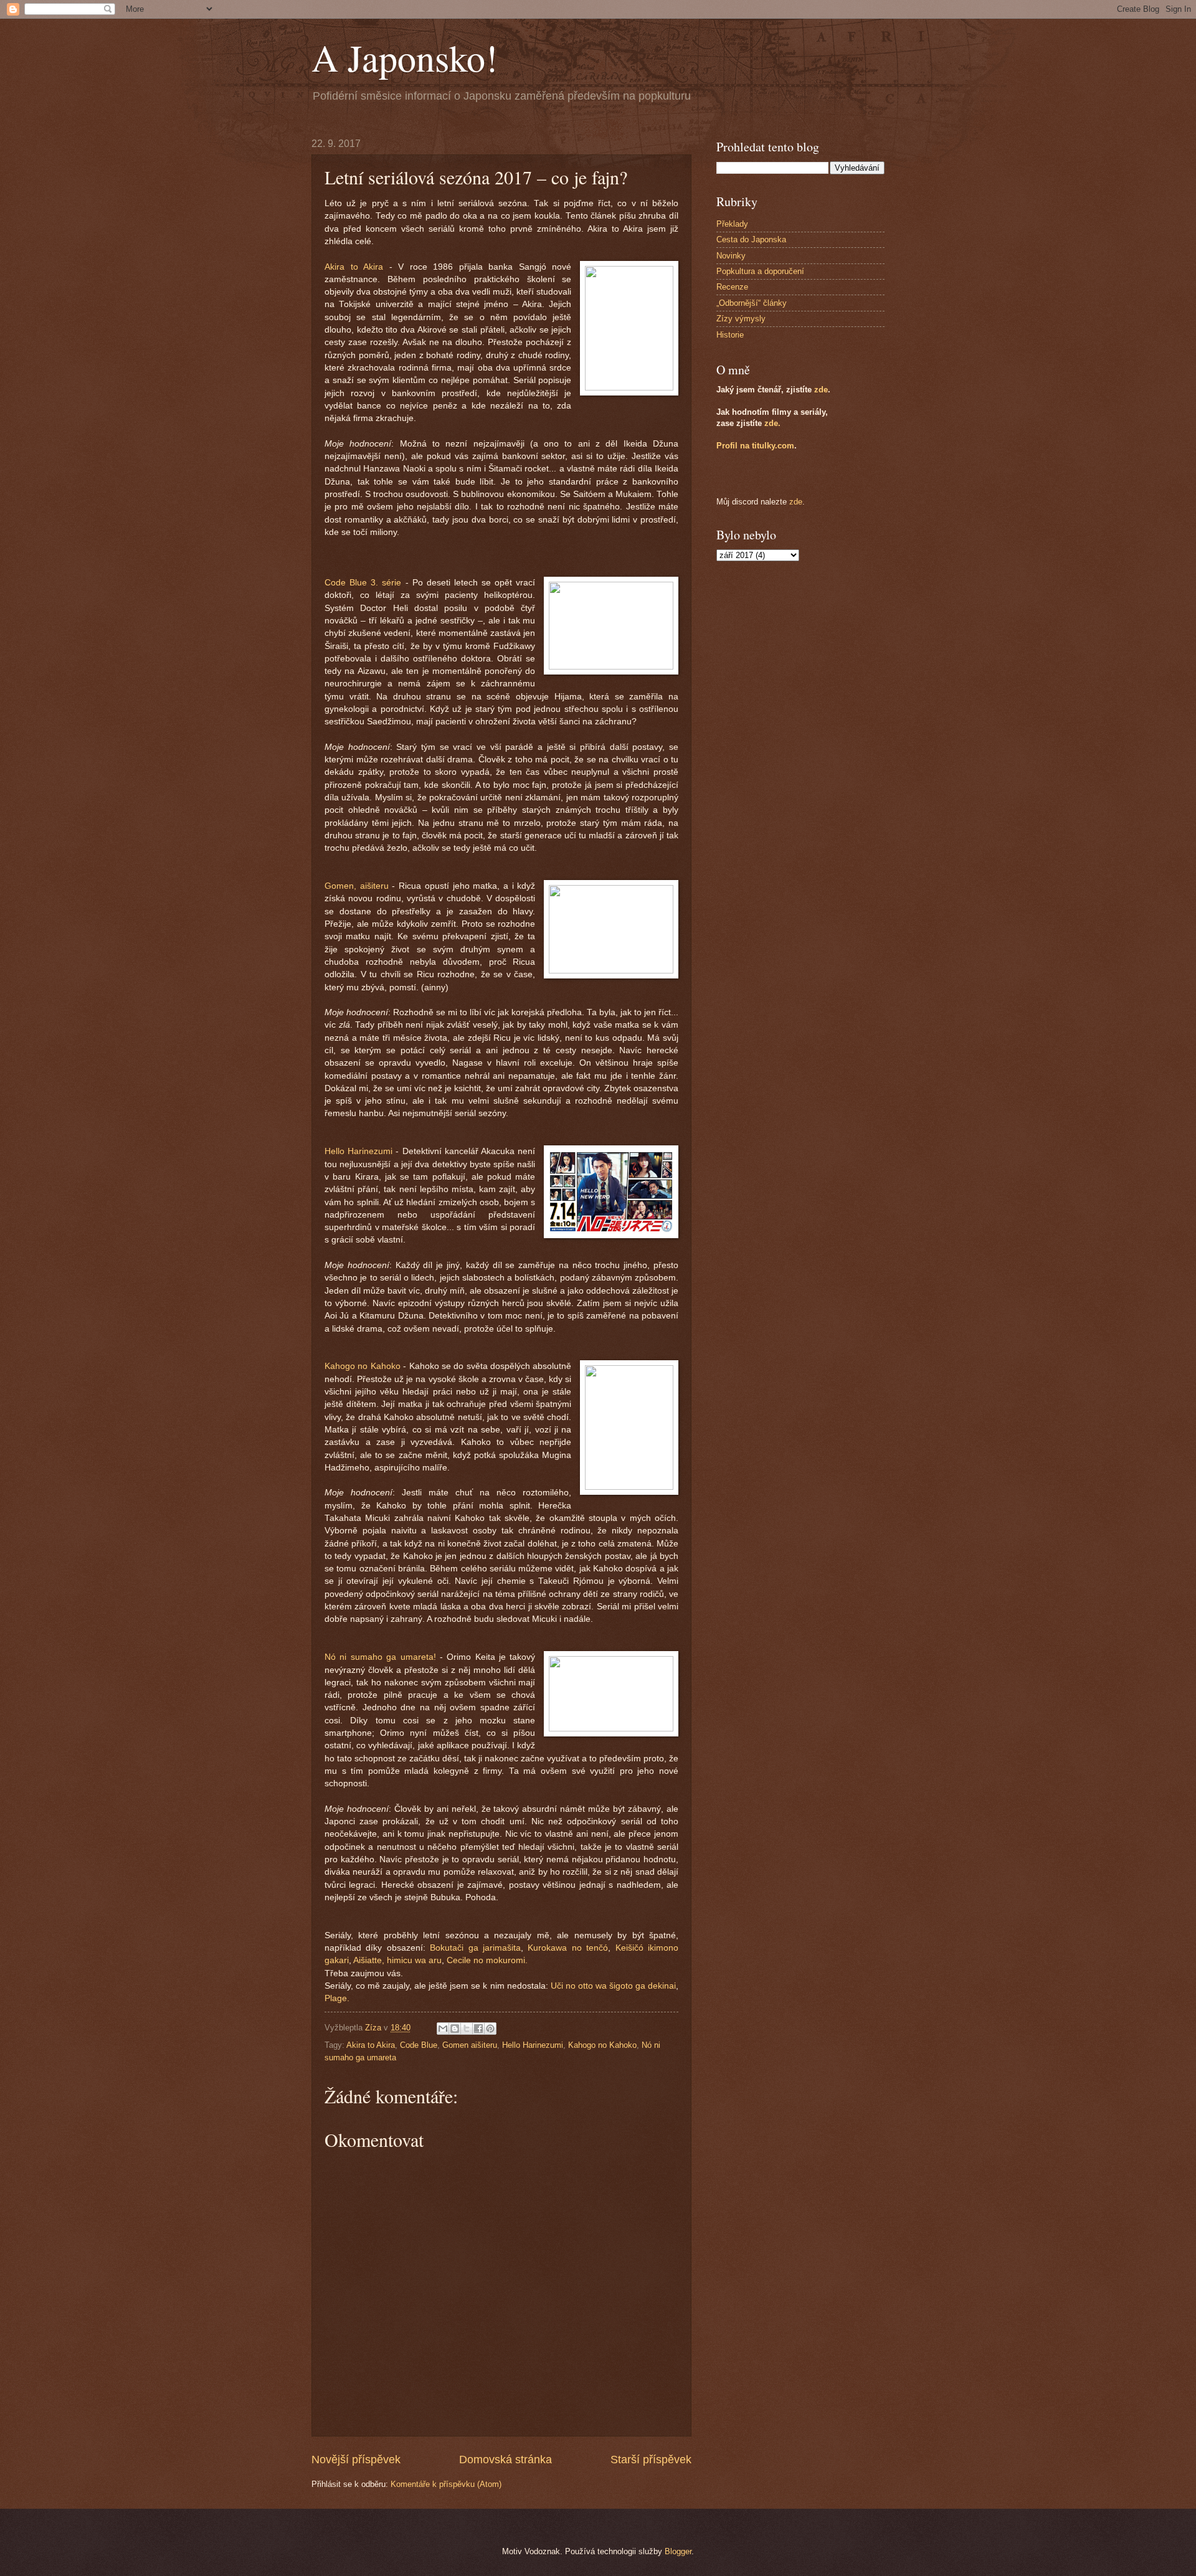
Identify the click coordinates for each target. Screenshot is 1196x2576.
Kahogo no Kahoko (363, 1366)
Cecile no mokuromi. (487, 1960)
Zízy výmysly (741, 319)
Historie (730, 335)
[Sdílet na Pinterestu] (490, 2029)
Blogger (678, 2551)
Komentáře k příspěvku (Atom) (446, 2484)
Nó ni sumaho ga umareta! (380, 1657)
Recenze (732, 287)
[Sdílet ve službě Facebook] (478, 2029)
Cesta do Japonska (751, 239)
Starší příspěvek (651, 2460)
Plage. (337, 1998)
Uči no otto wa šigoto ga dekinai (613, 1986)
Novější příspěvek (356, 2460)
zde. (772, 423)
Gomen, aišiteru (357, 886)
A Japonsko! (405, 57)
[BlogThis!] (455, 2029)
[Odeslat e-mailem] (443, 2029)
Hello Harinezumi (358, 1151)
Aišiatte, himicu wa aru (397, 1960)
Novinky (731, 256)
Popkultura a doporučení (760, 271)
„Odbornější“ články (752, 303)
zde (821, 390)
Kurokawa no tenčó (568, 1948)
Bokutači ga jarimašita (475, 1948)
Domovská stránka (505, 2460)
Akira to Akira (354, 267)
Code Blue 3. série (363, 583)
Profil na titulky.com (755, 446)
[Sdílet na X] (467, 2029)
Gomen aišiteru (470, 2045)
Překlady (732, 224)
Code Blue (419, 2045)
